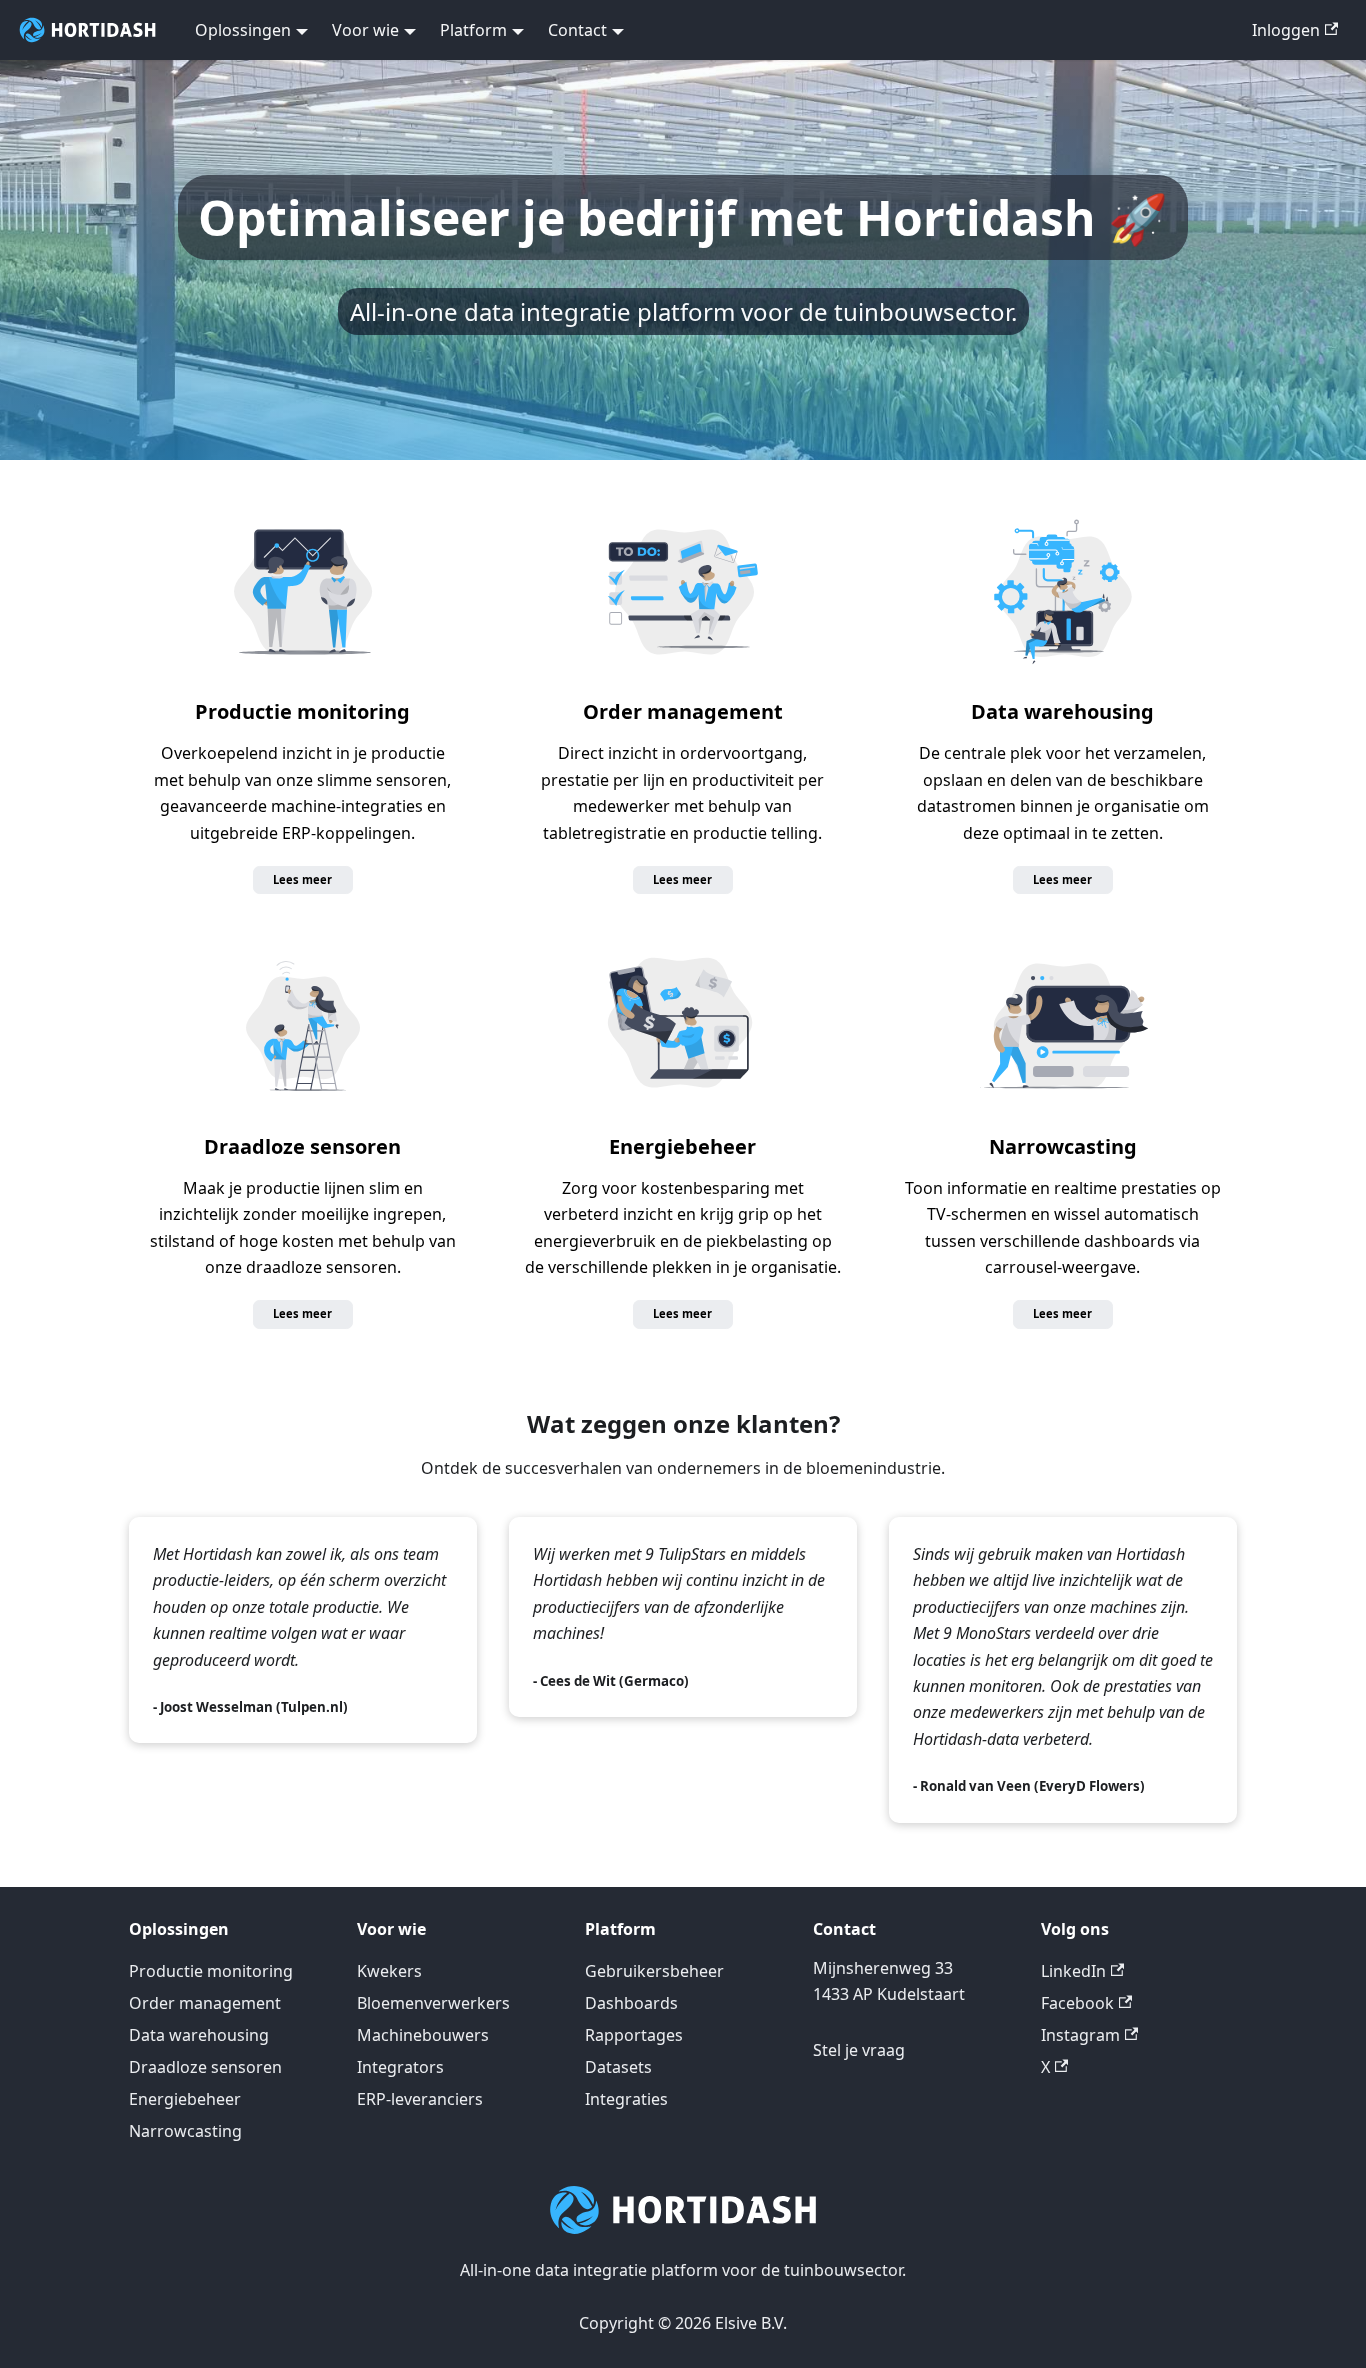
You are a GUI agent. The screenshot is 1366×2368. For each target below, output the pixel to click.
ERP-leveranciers (420, 2099)
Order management (683, 711)
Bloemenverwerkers (433, 2003)
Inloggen (1286, 30)
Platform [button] (473, 30)
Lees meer (302, 879)
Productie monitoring (302, 711)
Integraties (626, 2099)
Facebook (1077, 2003)
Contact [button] (577, 30)
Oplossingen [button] (243, 30)
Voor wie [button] (365, 30)
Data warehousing (1062, 711)
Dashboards (631, 2003)
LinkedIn (1073, 1971)
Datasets (618, 2067)
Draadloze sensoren (302, 1146)
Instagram (1080, 2035)
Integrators (400, 2067)
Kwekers (389, 1971)
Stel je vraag (859, 2050)
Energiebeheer (682, 1146)
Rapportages (634, 2035)
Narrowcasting (1063, 1146)
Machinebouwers (423, 2035)
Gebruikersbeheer (654, 1971)
